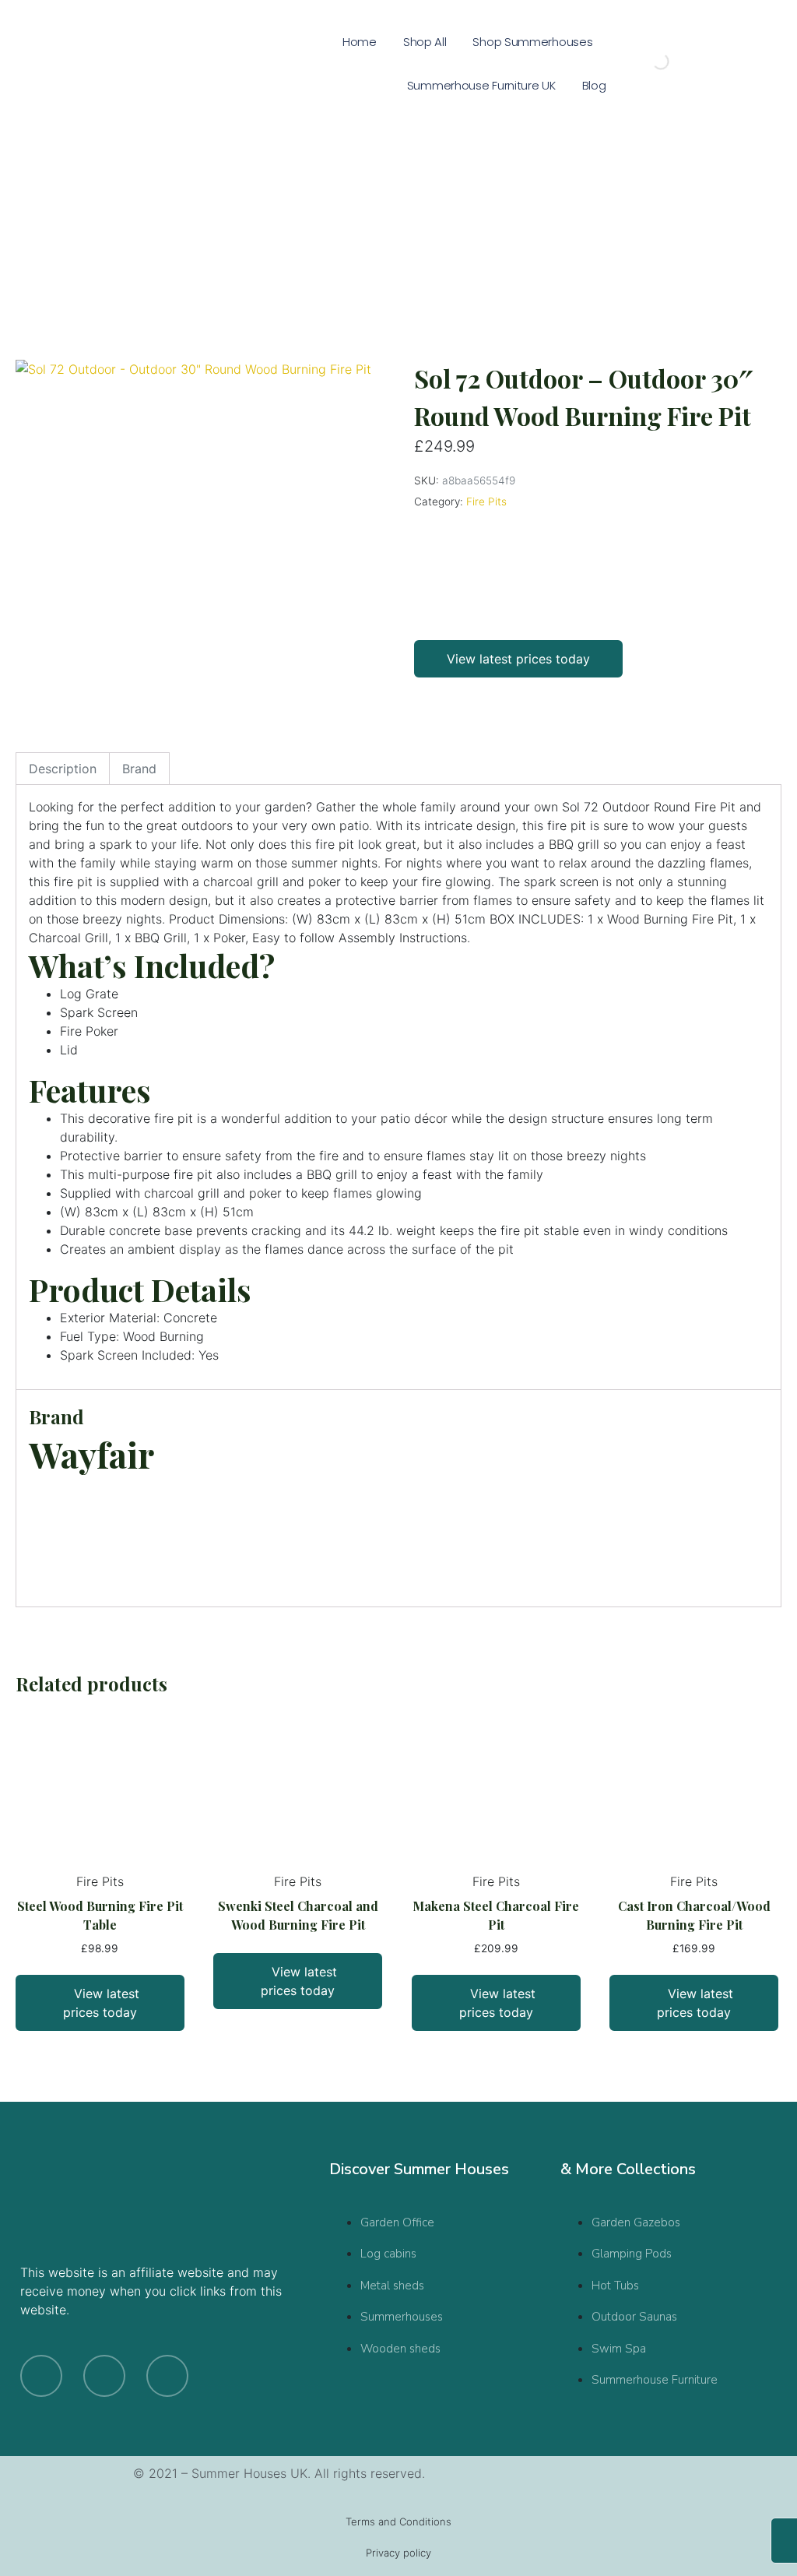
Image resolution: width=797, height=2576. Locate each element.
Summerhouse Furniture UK (481, 85)
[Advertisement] (398, 224)
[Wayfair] (472, 571)
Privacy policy (398, 2553)
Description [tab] (63, 769)
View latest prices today (518, 659)
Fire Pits (486, 501)
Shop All (425, 42)
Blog (594, 85)
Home (360, 42)
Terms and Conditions (398, 2521)
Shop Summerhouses (532, 42)
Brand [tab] (139, 769)
